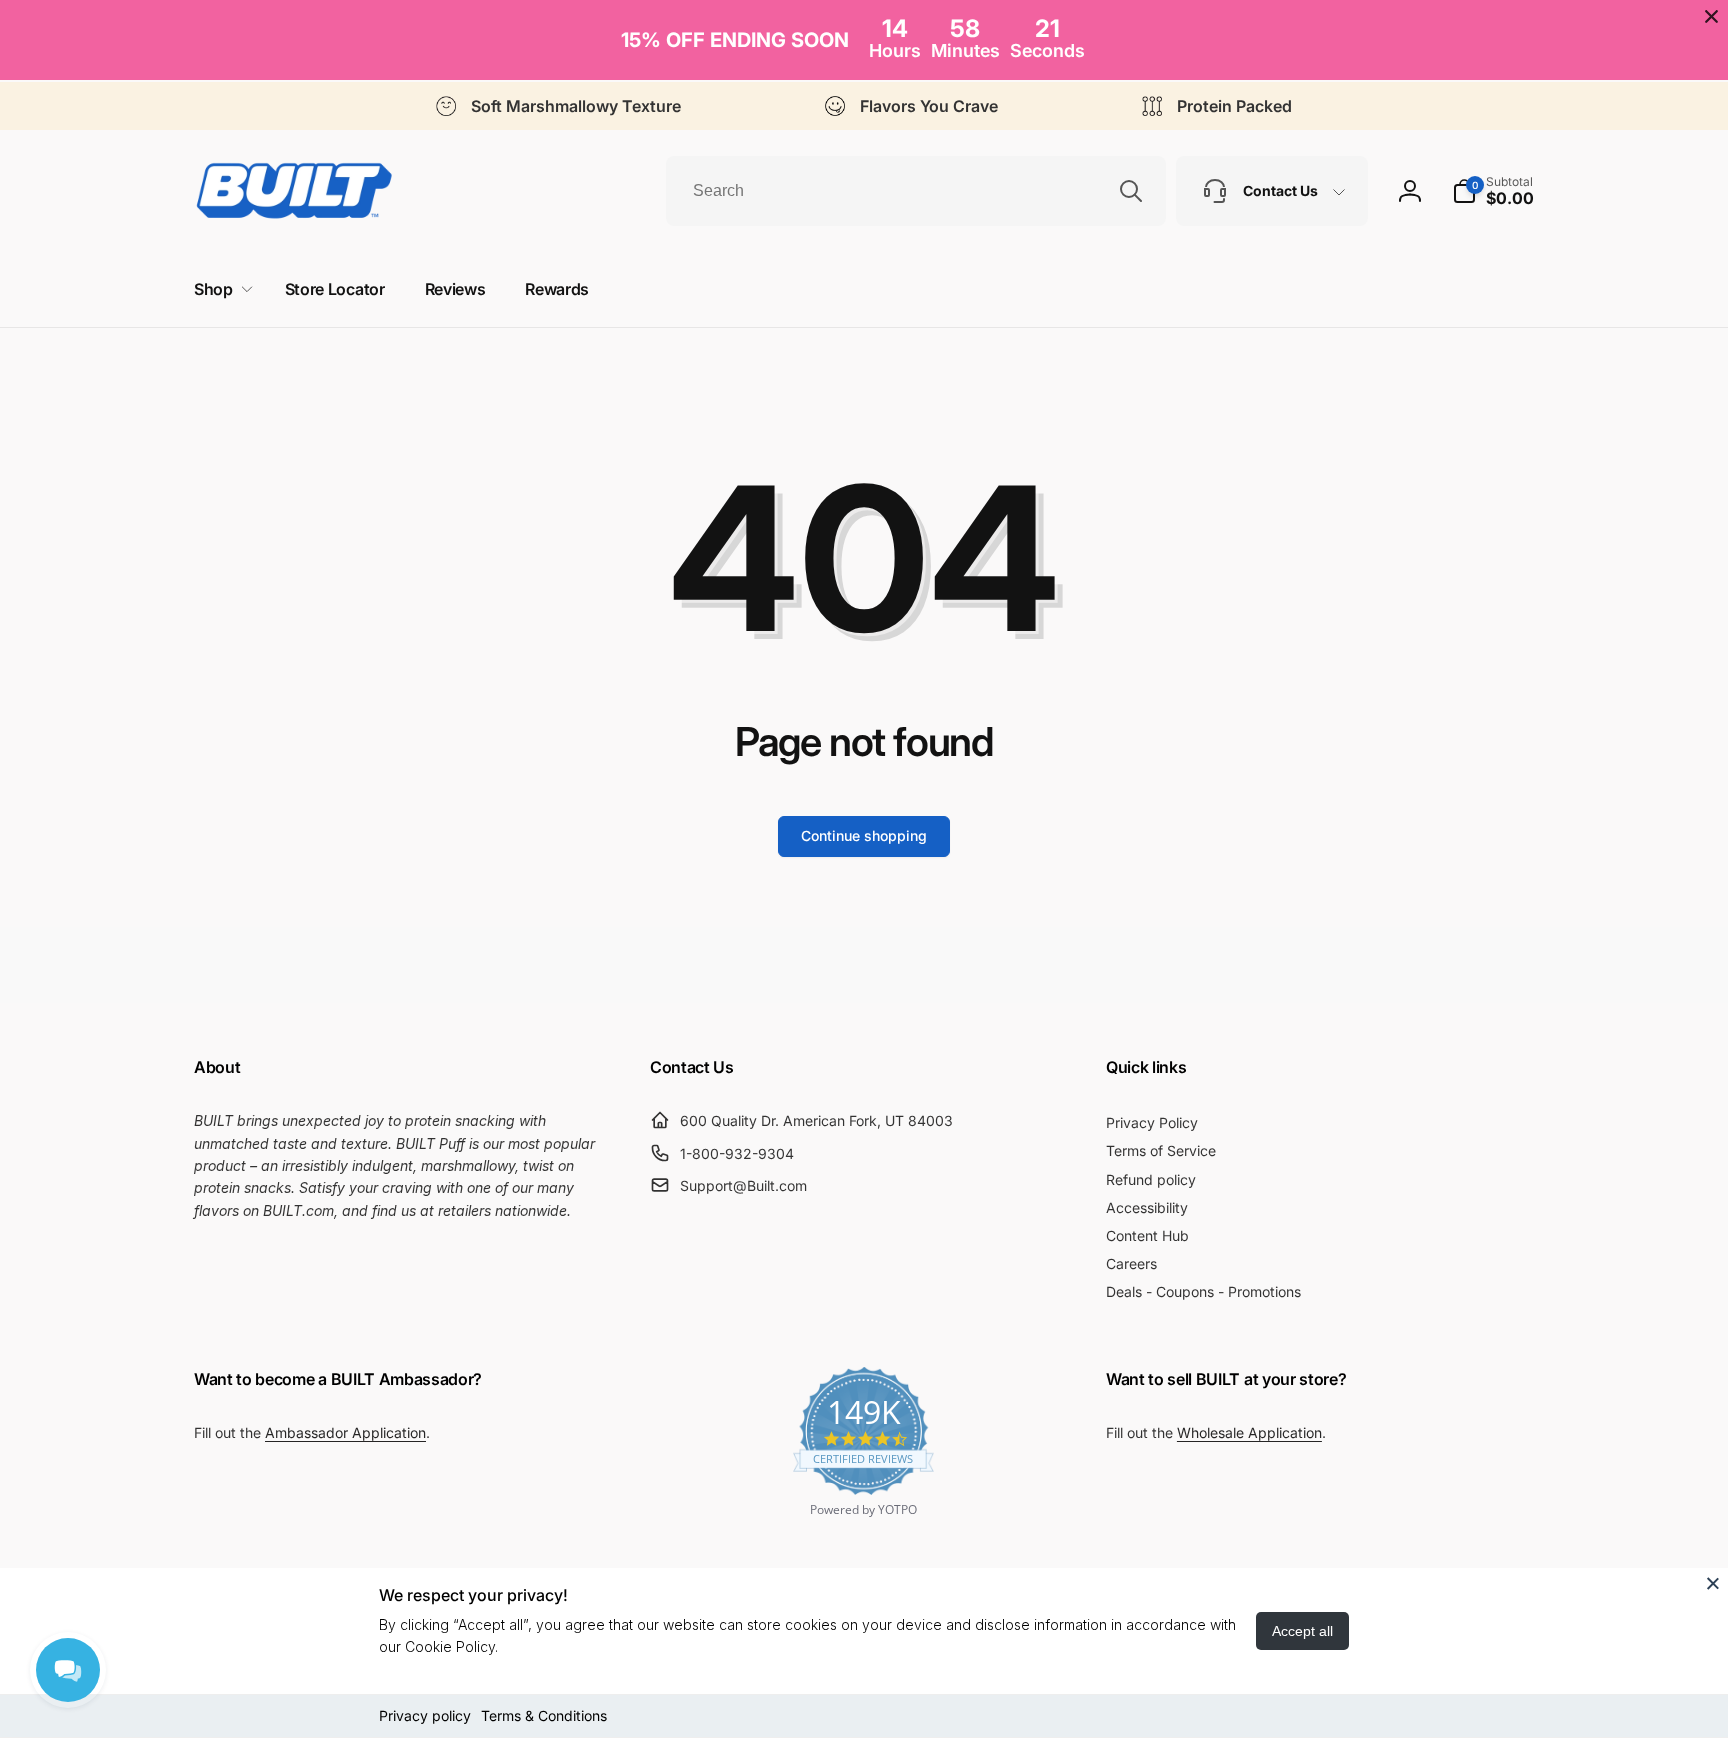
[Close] (1713, 1583)
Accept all (1302, 1631)
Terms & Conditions (544, 1715)
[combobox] (916, 191)
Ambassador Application (345, 1432)
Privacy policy (425, 1715)
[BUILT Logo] (294, 191)
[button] (1493, 191)
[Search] (1131, 191)
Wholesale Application (1249, 1432)
